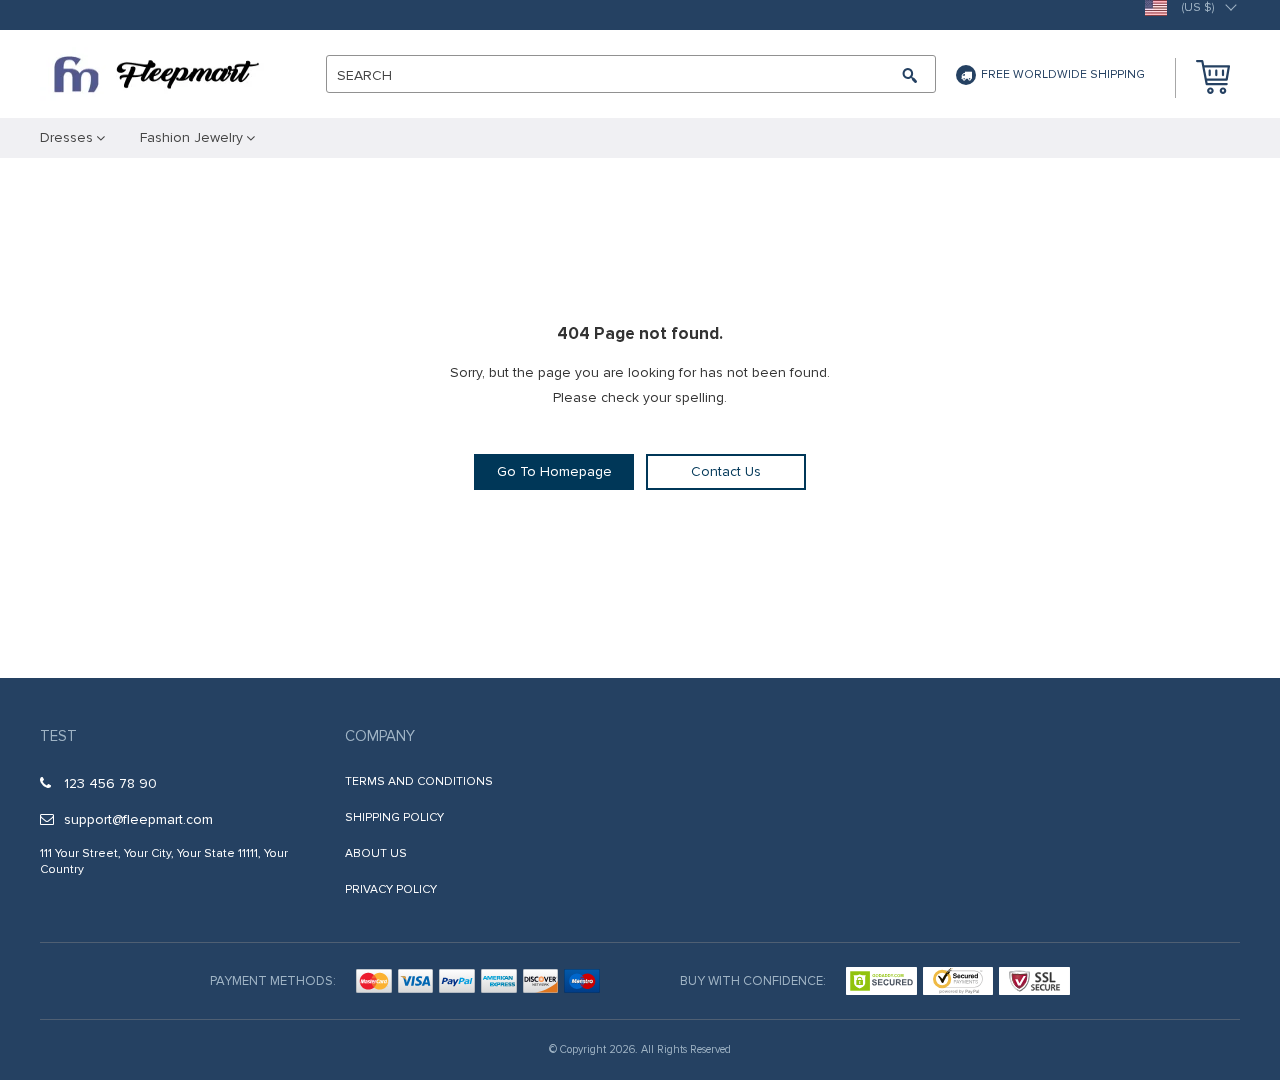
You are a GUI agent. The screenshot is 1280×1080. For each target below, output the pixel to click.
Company (380, 736)
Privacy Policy (391, 889)
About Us (376, 853)
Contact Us (726, 471)
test (58, 736)
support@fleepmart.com (138, 819)
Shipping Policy (394, 817)
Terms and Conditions (419, 781)
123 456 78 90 (110, 783)
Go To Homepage (554, 471)
